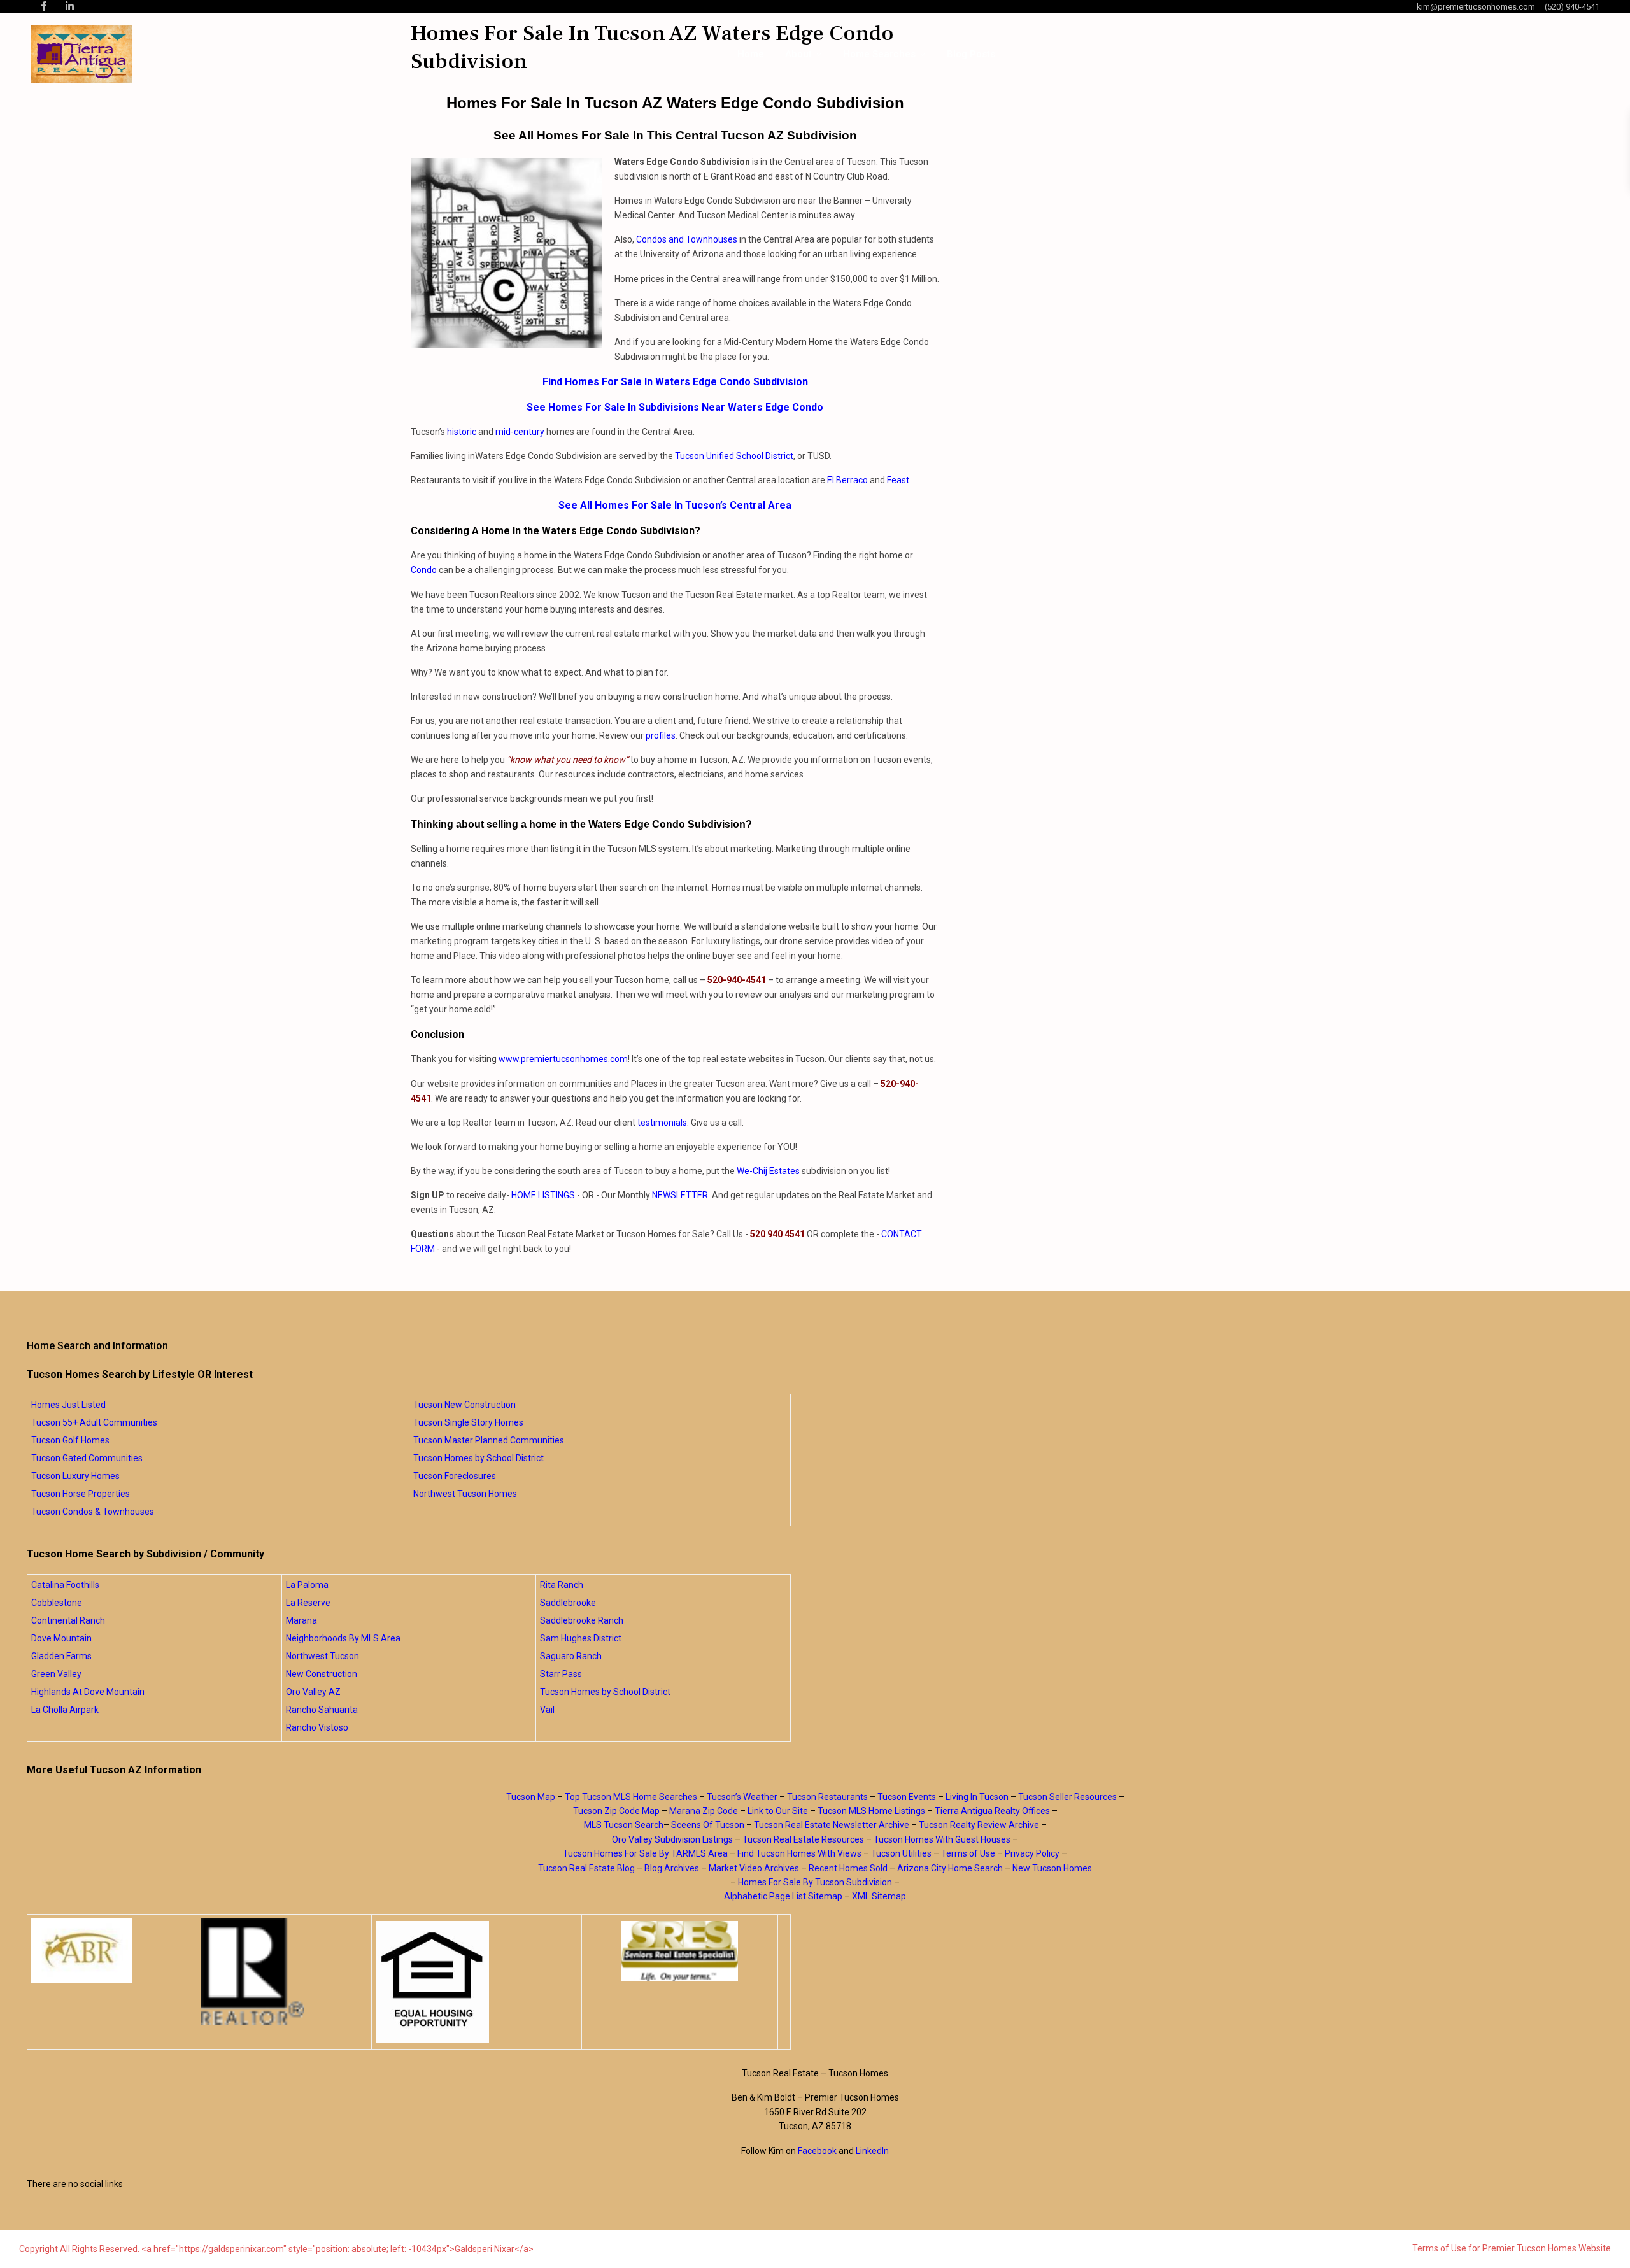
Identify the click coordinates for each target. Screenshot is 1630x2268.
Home (751, 54)
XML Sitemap (879, 1896)
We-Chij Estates (768, 1171)
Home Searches (879, 54)
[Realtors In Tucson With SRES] (680, 1951)
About (798, 54)
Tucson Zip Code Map (616, 1811)
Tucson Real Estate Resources (803, 1839)
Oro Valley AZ (313, 1692)
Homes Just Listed (68, 1405)
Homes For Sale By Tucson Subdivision (815, 1882)
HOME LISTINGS (543, 1195)
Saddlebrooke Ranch (582, 1620)
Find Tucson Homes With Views (799, 1853)
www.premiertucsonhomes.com (563, 1059)
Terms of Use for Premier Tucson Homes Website (1512, 2248)
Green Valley (56, 1674)
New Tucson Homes (1052, 1868)
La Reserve (308, 1603)
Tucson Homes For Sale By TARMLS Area (645, 1853)
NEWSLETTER (680, 1195)
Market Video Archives (754, 1868)
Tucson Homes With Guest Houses (942, 1839)
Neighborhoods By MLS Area (343, 1638)
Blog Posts (971, 54)
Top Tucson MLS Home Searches (631, 1797)
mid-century (520, 432)
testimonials (662, 1123)
